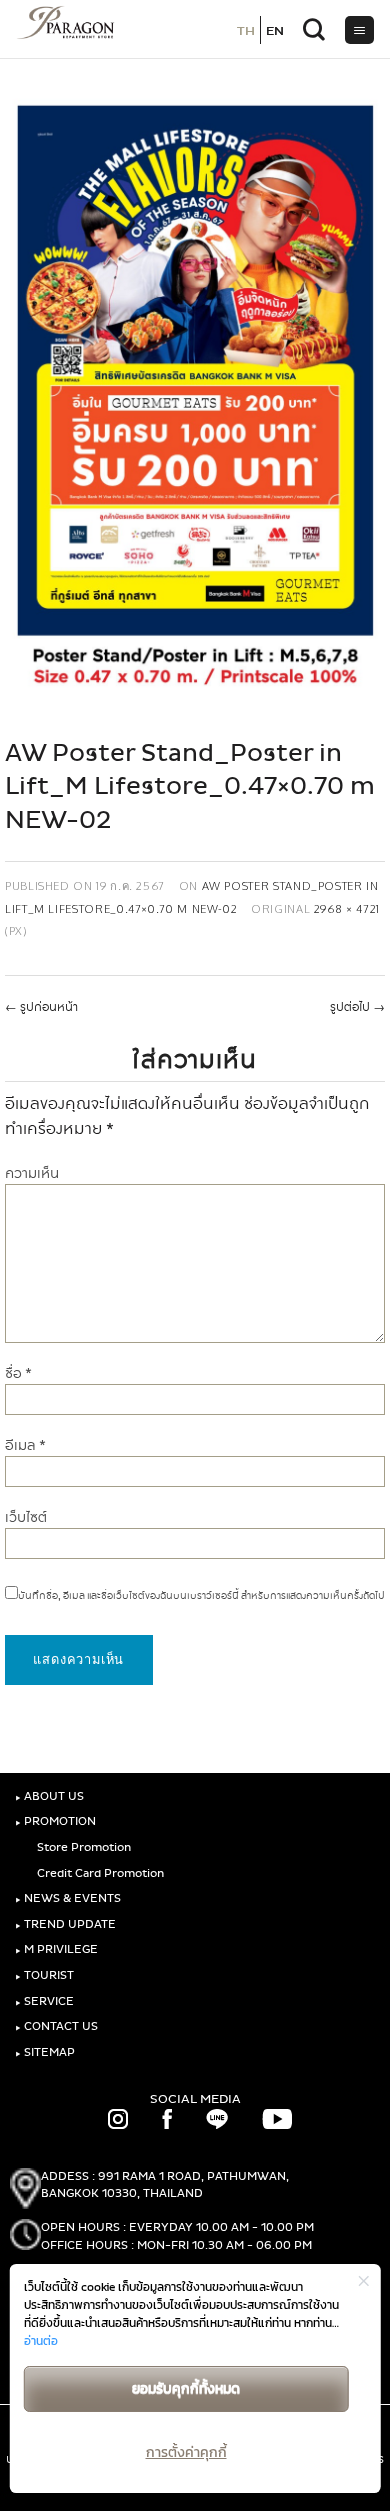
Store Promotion (82, 1847)
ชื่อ (18, 1373)
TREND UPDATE (65, 1924)
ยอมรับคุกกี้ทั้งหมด (186, 2388)
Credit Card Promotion (99, 1873)
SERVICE (44, 2001)
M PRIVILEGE (56, 1949)
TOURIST (44, 1975)
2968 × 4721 (347, 908)
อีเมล (25, 1445)
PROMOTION (55, 1821)
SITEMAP (45, 2052)
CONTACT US (56, 2026)
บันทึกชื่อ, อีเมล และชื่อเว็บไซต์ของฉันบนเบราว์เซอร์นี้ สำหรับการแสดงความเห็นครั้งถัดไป (201, 1596)
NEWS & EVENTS (68, 1898)
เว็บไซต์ (26, 1517)
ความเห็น (32, 1173)
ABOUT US (49, 1796)
